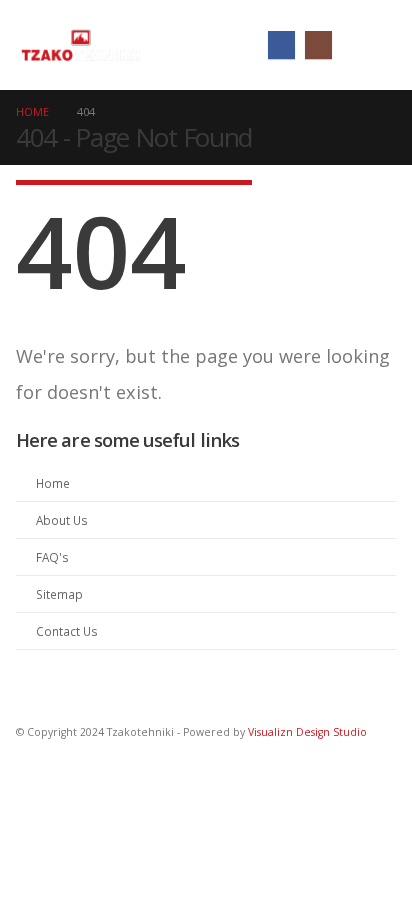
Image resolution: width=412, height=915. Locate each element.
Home (53, 483)
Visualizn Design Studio (307, 732)
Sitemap (59, 594)
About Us (62, 520)
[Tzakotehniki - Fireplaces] (81, 45)
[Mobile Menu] (373, 45)
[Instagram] (318, 44)
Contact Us (67, 631)
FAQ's (52, 557)
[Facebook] (281, 44)
